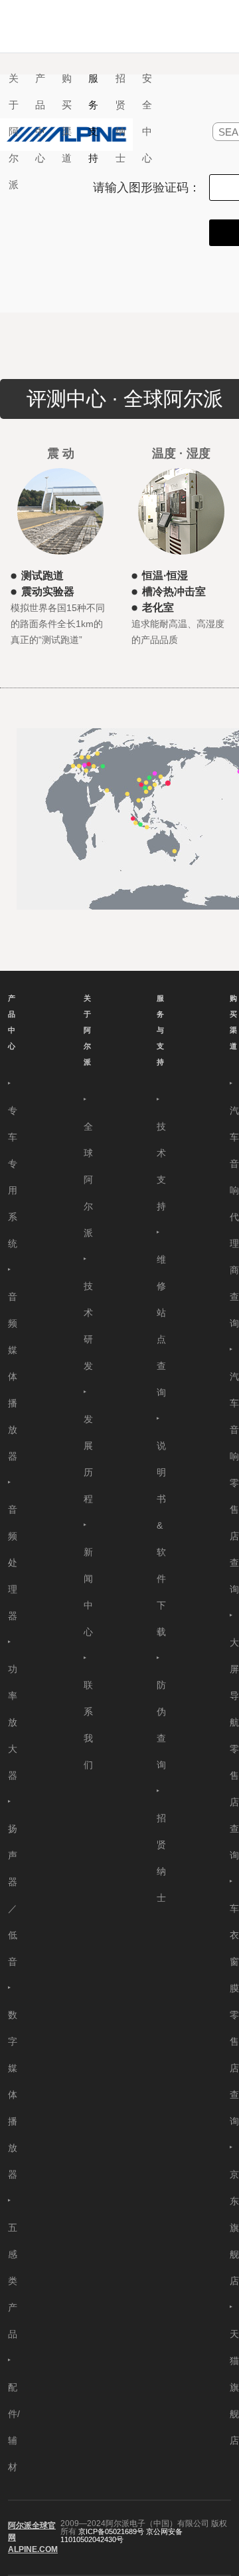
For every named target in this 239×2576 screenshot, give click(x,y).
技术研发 (88, 1326)
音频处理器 (13, 1563)
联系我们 (88, 1725)
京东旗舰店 (234, 2228)
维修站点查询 (161, 1326)
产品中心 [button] (40, 118)
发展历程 (88, 1459)
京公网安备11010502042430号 (121, 2535)
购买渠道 (233, 1022)
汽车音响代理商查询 (234, 1217)
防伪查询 (161, 1725)
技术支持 (161, 1166)
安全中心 (147, 118)
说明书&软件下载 (161, 1539)
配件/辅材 (14, 2427)
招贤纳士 (120, 118)
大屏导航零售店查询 (234, 1749)
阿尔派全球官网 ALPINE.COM (33, 2537)
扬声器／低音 (13, 1895)
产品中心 (12, 1022)
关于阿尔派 (87, 1030)
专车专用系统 (13, 1177)
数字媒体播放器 (13, 2095)
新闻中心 (88, 1592)
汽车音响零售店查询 (234, 1483)
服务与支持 (160, 1030)
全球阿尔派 (88, 1180)
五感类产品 (13, 2281)
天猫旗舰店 (234, 2387)
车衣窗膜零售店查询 (234, 2015)
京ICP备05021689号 (111, 2531)
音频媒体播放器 (13, 1376)
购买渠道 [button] (67, 118)
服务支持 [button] (93, 118)
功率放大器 (13, 1722)
